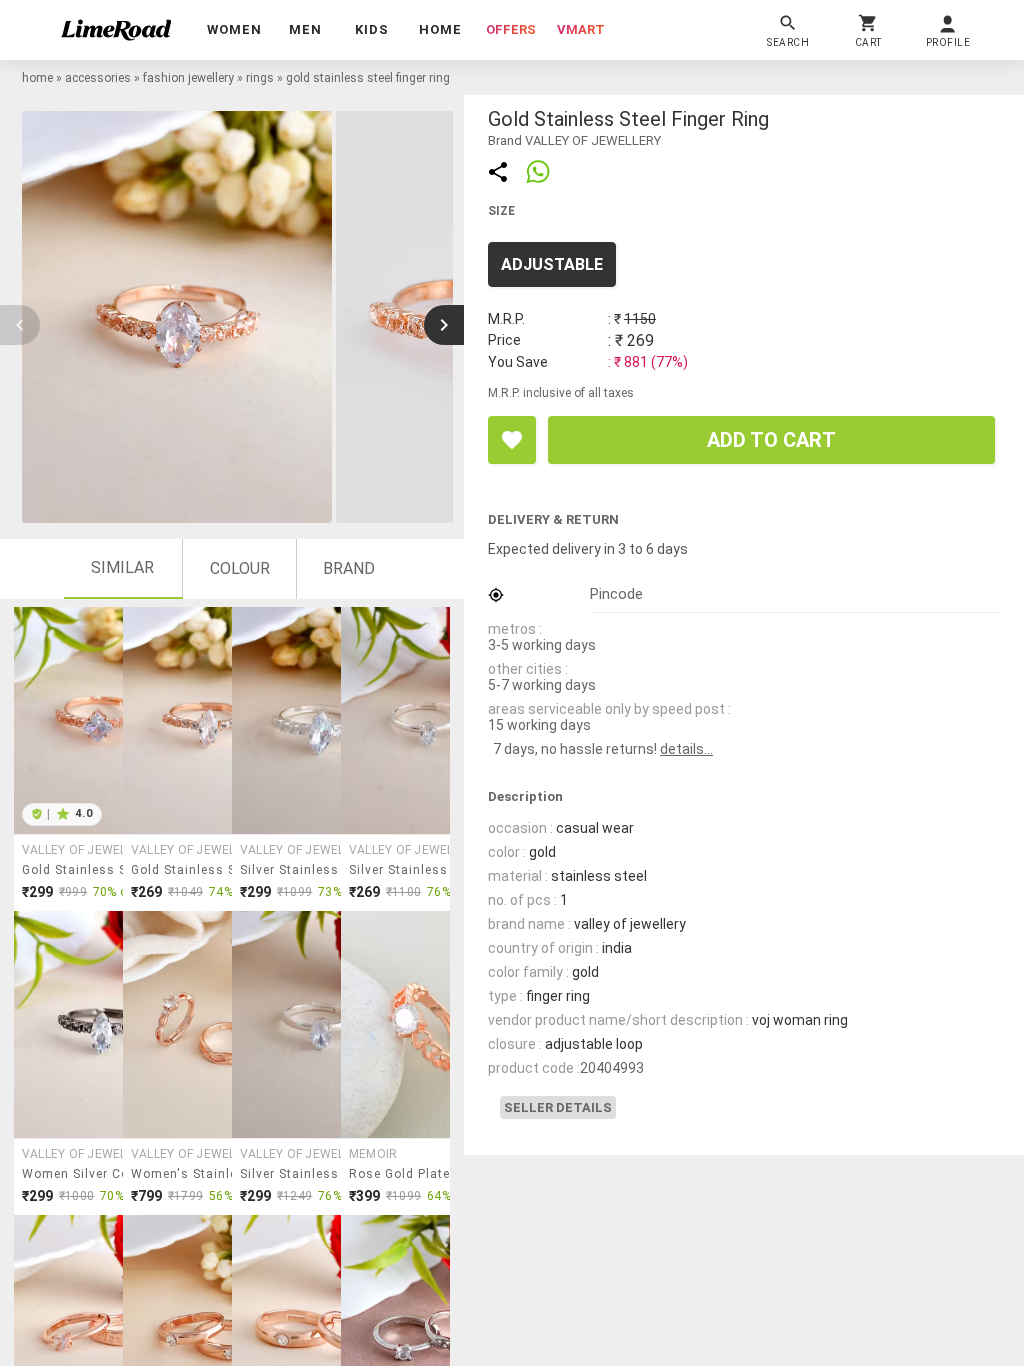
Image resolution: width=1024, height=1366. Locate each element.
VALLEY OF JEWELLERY (89, 850)
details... (686, 749)
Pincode (616, 594)
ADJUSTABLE (552, 264)
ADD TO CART (771, 440)
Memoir (373, 1154)
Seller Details (558, 1107)
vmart (581, 29)
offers (511, 29)
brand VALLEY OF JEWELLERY (574, 140)
